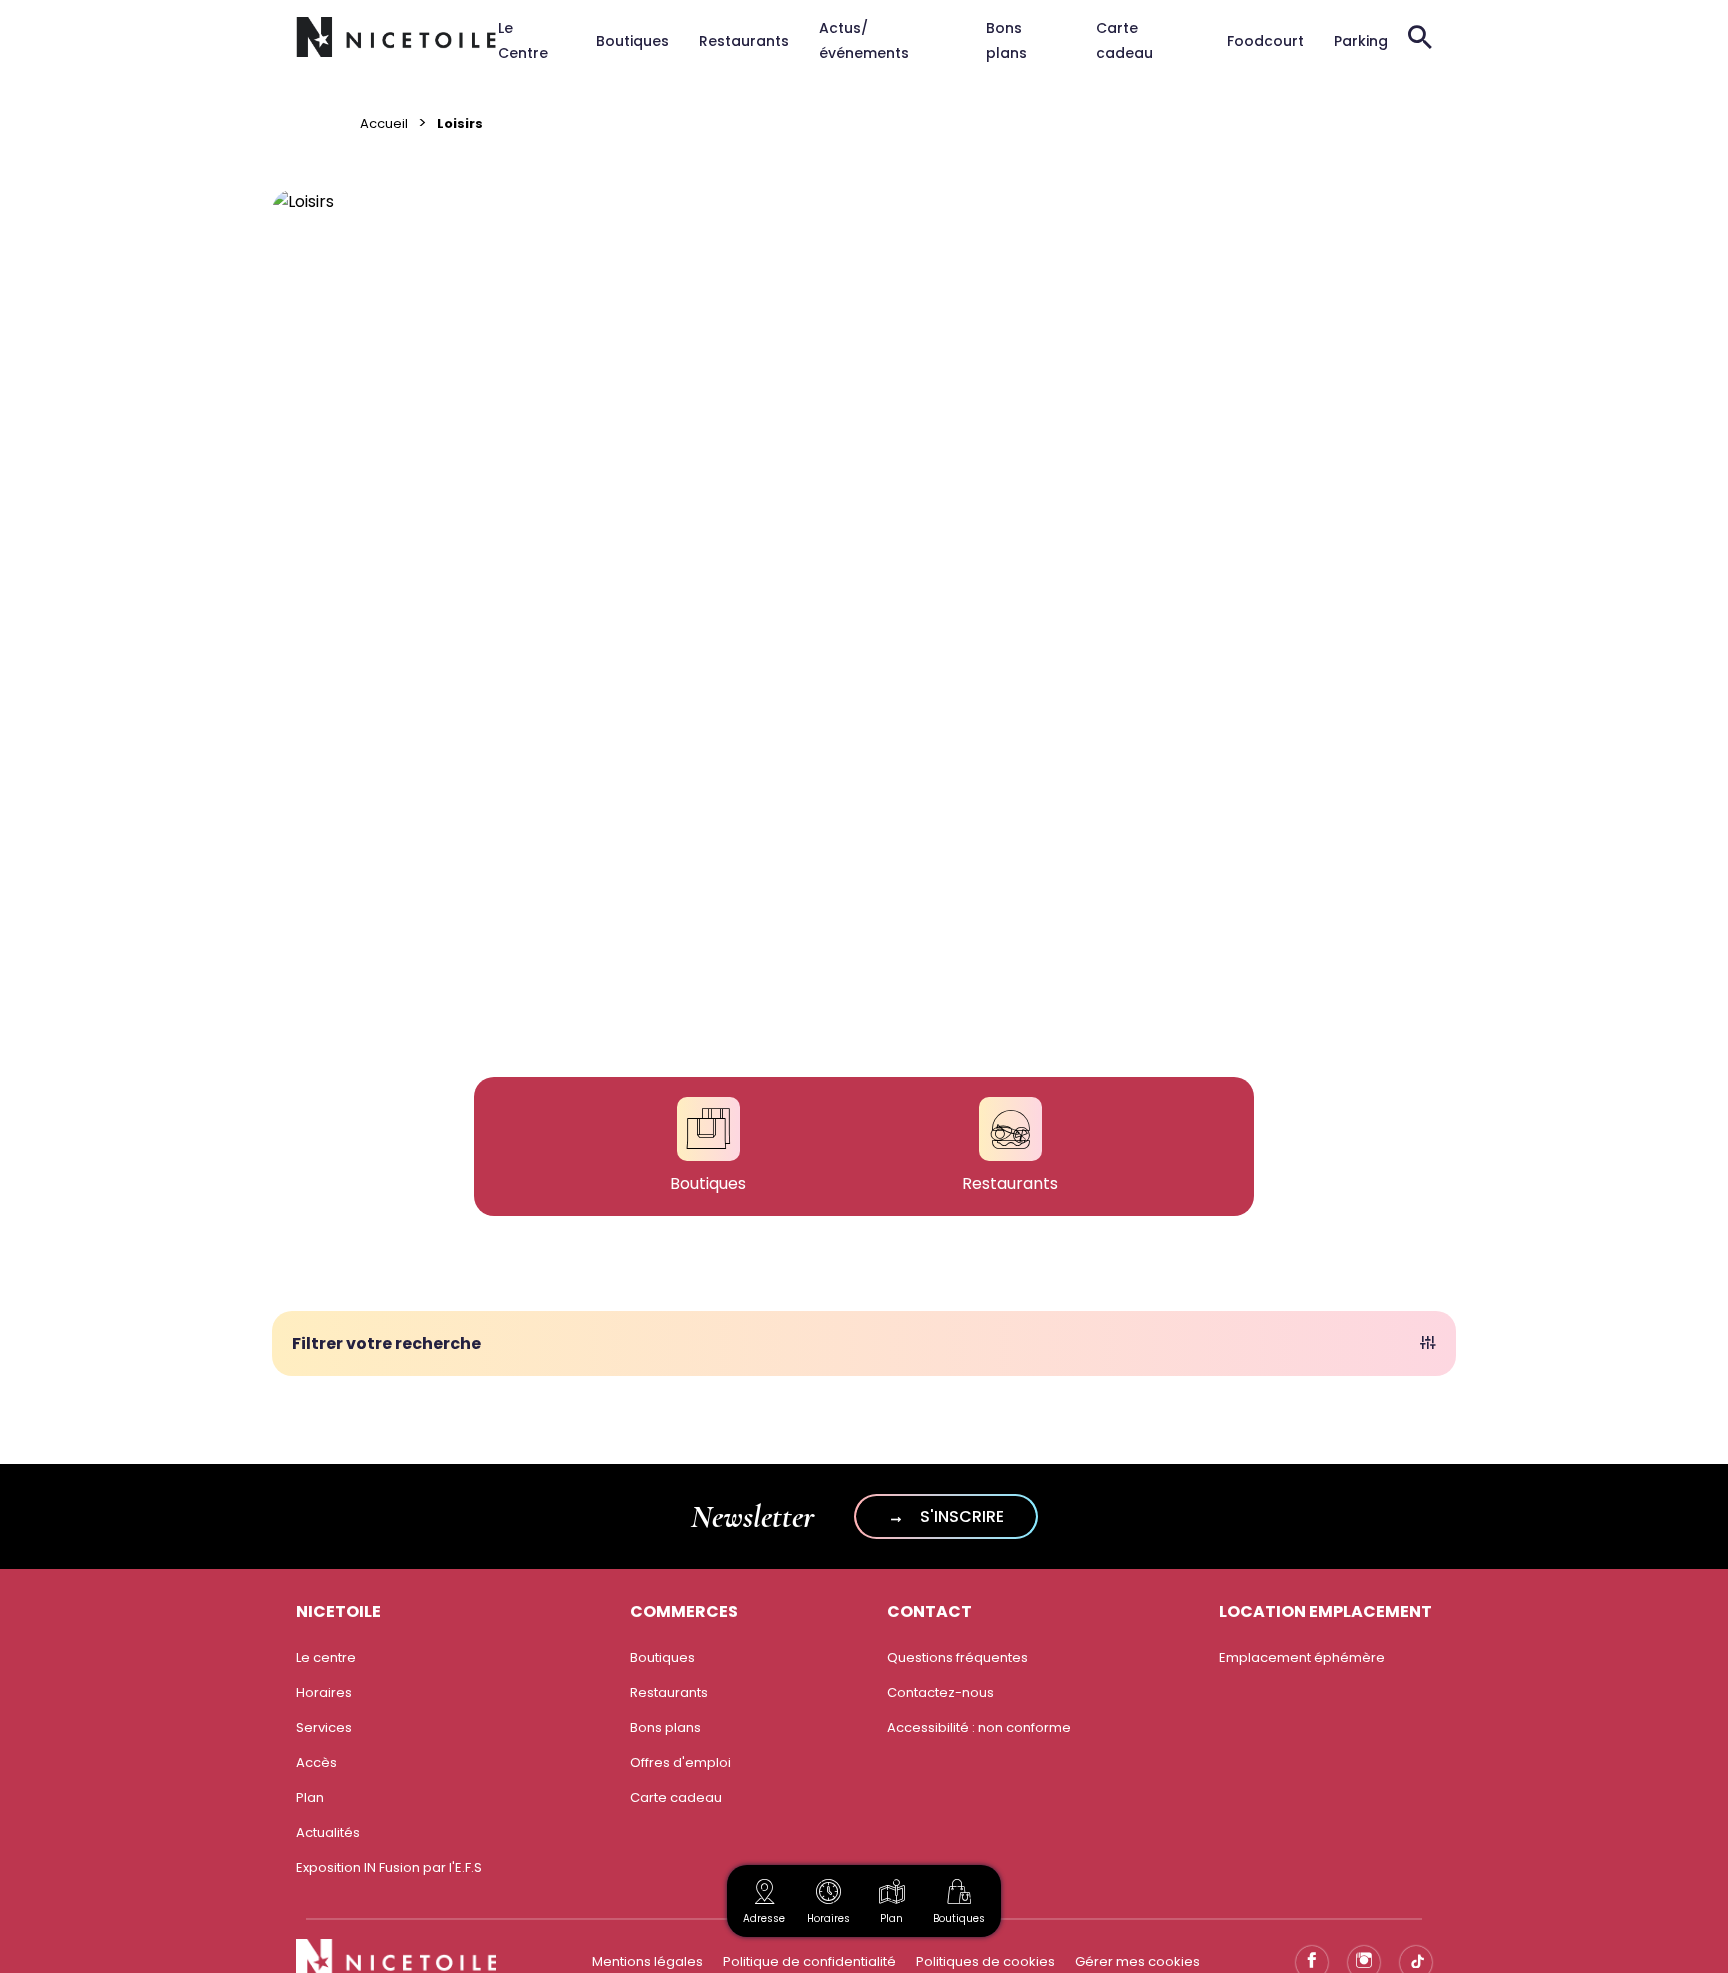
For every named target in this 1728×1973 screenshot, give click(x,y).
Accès (316, 1762)
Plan (891, 1918)
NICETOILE (338, 1611)
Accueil (384, 123)
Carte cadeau (676, 1797)
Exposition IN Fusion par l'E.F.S (389, 1867)
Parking (1361, 41)
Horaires (324, 1692)
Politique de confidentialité (809, 1961)
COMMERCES (684, 1611)
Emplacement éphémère (1302, 1657)
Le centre (326, 1657)
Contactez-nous (940, 1692)
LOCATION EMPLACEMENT (1325, 1611)
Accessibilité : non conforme (979, 1727)
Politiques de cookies (985, 1961)
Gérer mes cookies (1137, 1961)
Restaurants (744, 41)
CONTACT (929, 1611)
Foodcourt (1265, 41)
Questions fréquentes (957, 1657)
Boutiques (632, 41)
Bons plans (665, 1727)
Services (324, 1727)
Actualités (328, 1832)
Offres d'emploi (680, 1762)
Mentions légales (647, 1961)
